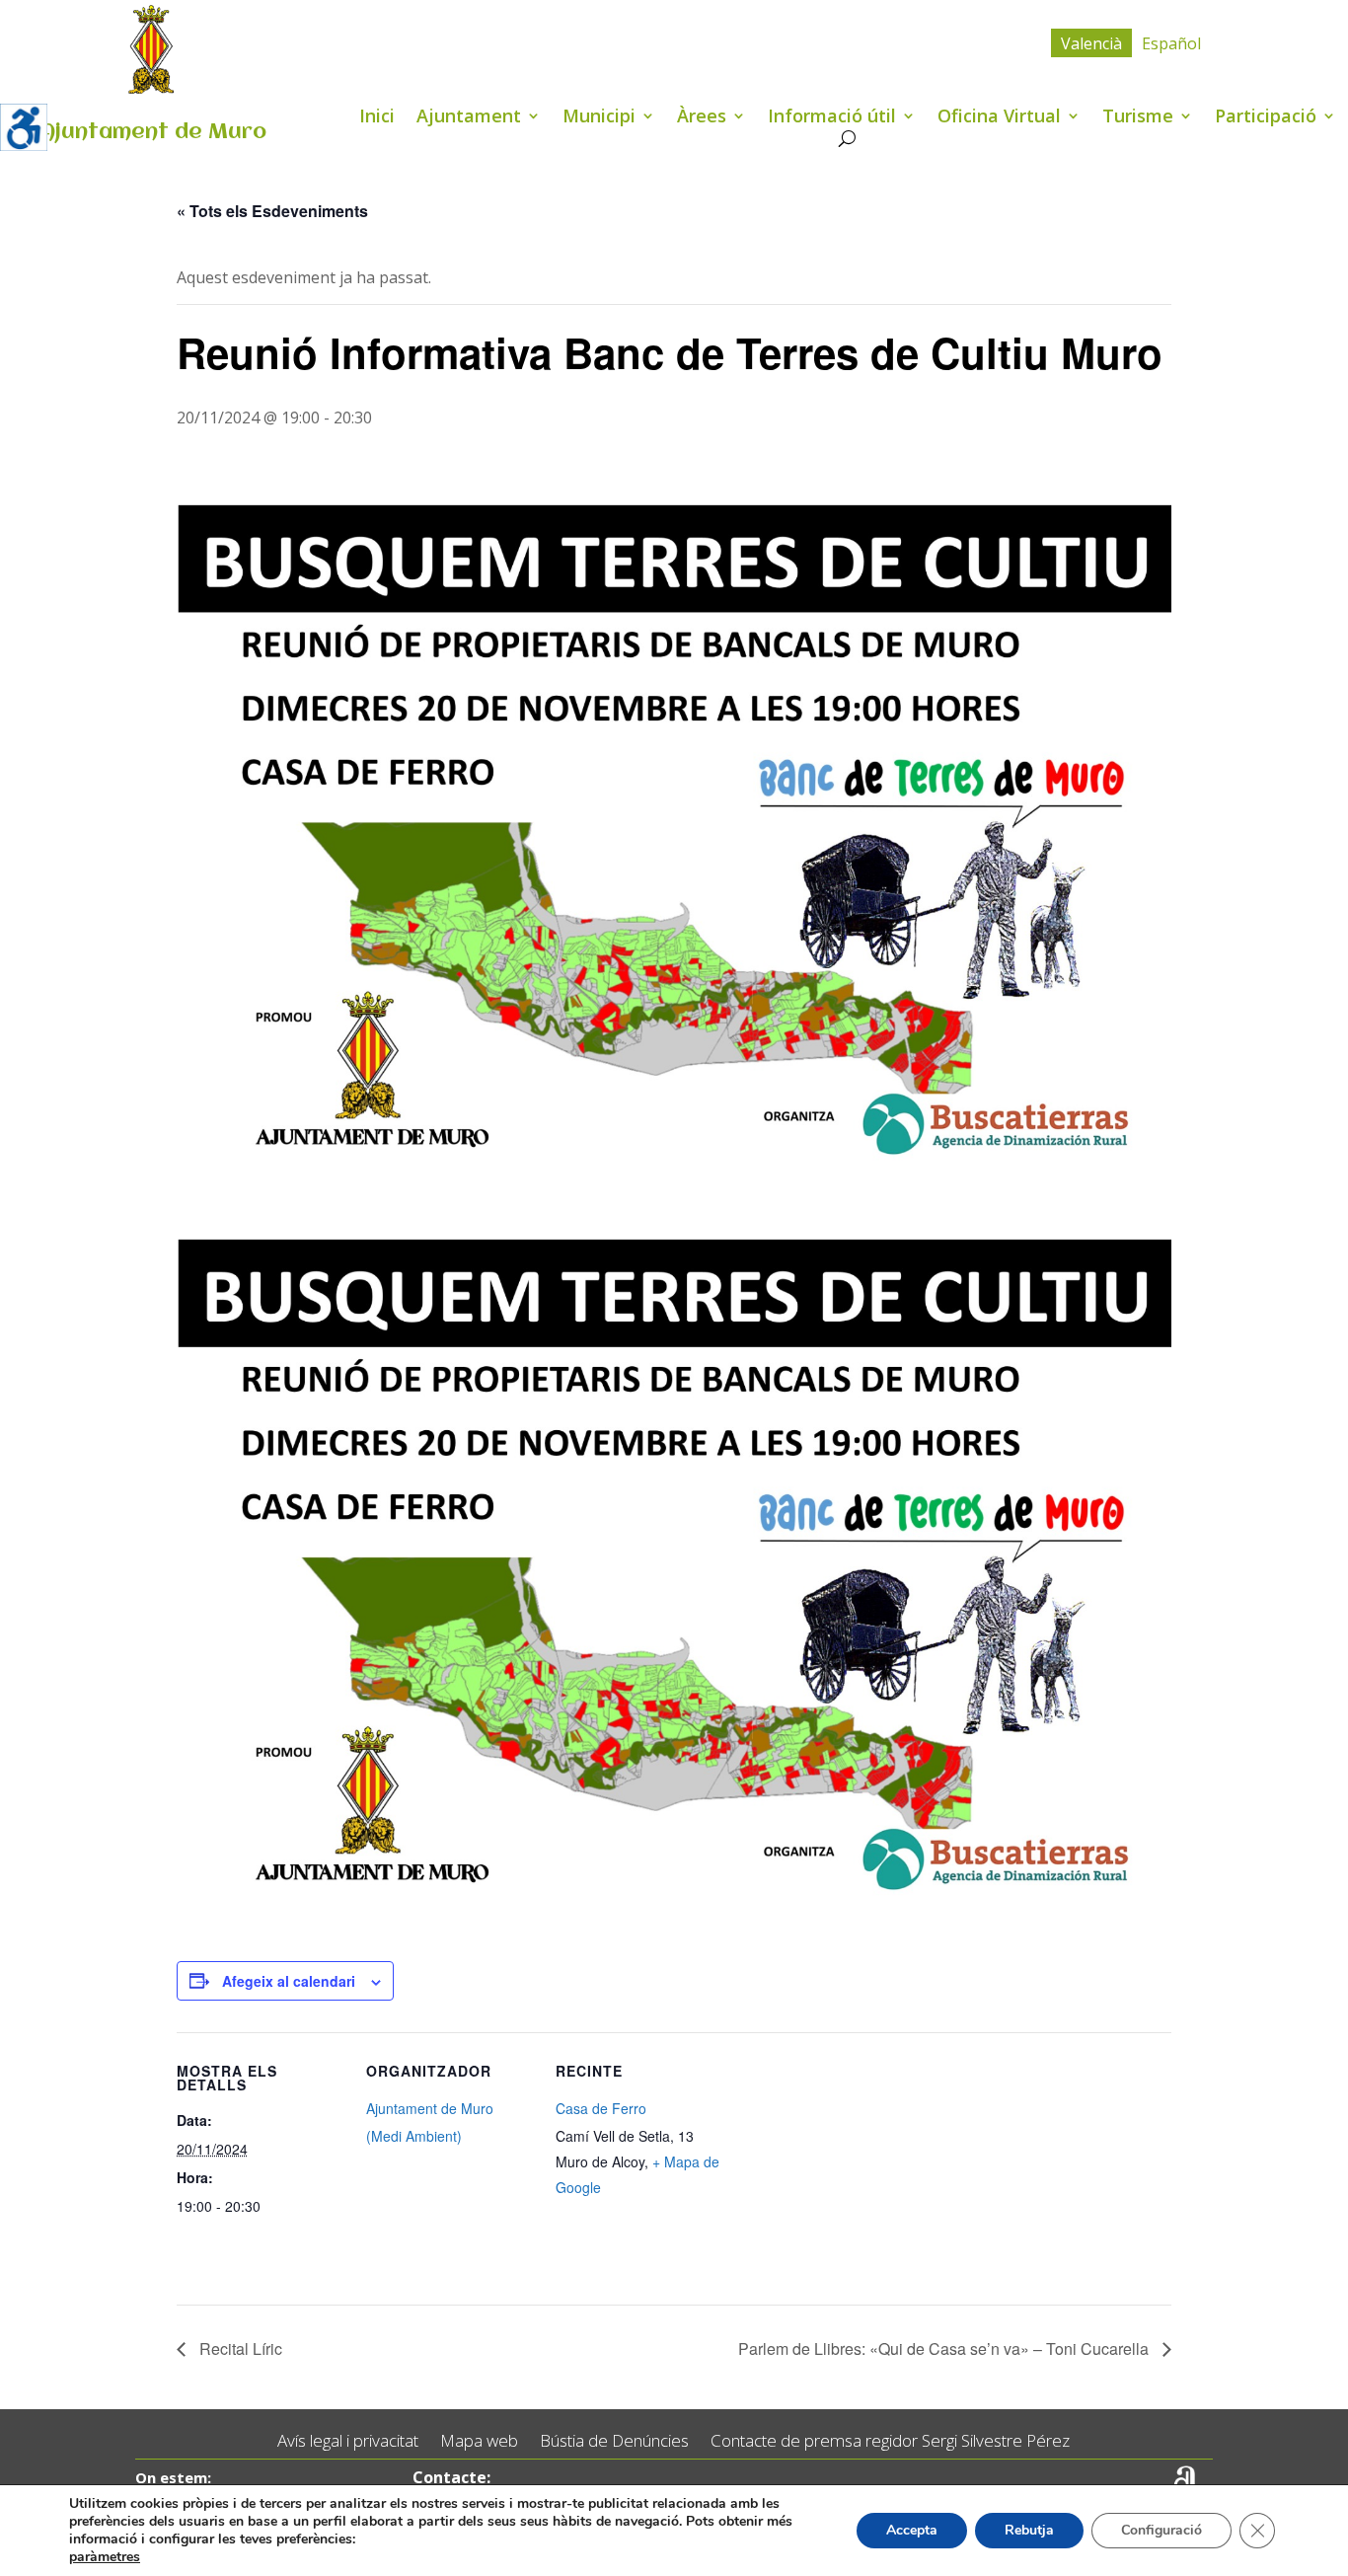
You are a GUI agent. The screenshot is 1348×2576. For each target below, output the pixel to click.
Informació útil (832, 118)
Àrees (702, 118)
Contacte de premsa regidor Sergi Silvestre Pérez (890, 2441)
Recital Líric (239, 2349)
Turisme (1138, 118)
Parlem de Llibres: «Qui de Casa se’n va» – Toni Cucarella (945, 2349)
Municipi (599, 118)
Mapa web (479, 2441)
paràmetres (105, 2557)
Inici (377, 118)
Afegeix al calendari (289, 1981)
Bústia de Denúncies (614, 2441)
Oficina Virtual (999, 118)
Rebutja (1029, 2530)
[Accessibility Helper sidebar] (24, 127)
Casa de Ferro (601, 2108)
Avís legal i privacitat (348, 2441)
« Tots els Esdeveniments (272, 211)
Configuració (1161, 2530)
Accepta (912, 2530)
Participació (1266, 118)
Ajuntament (469, 118)
